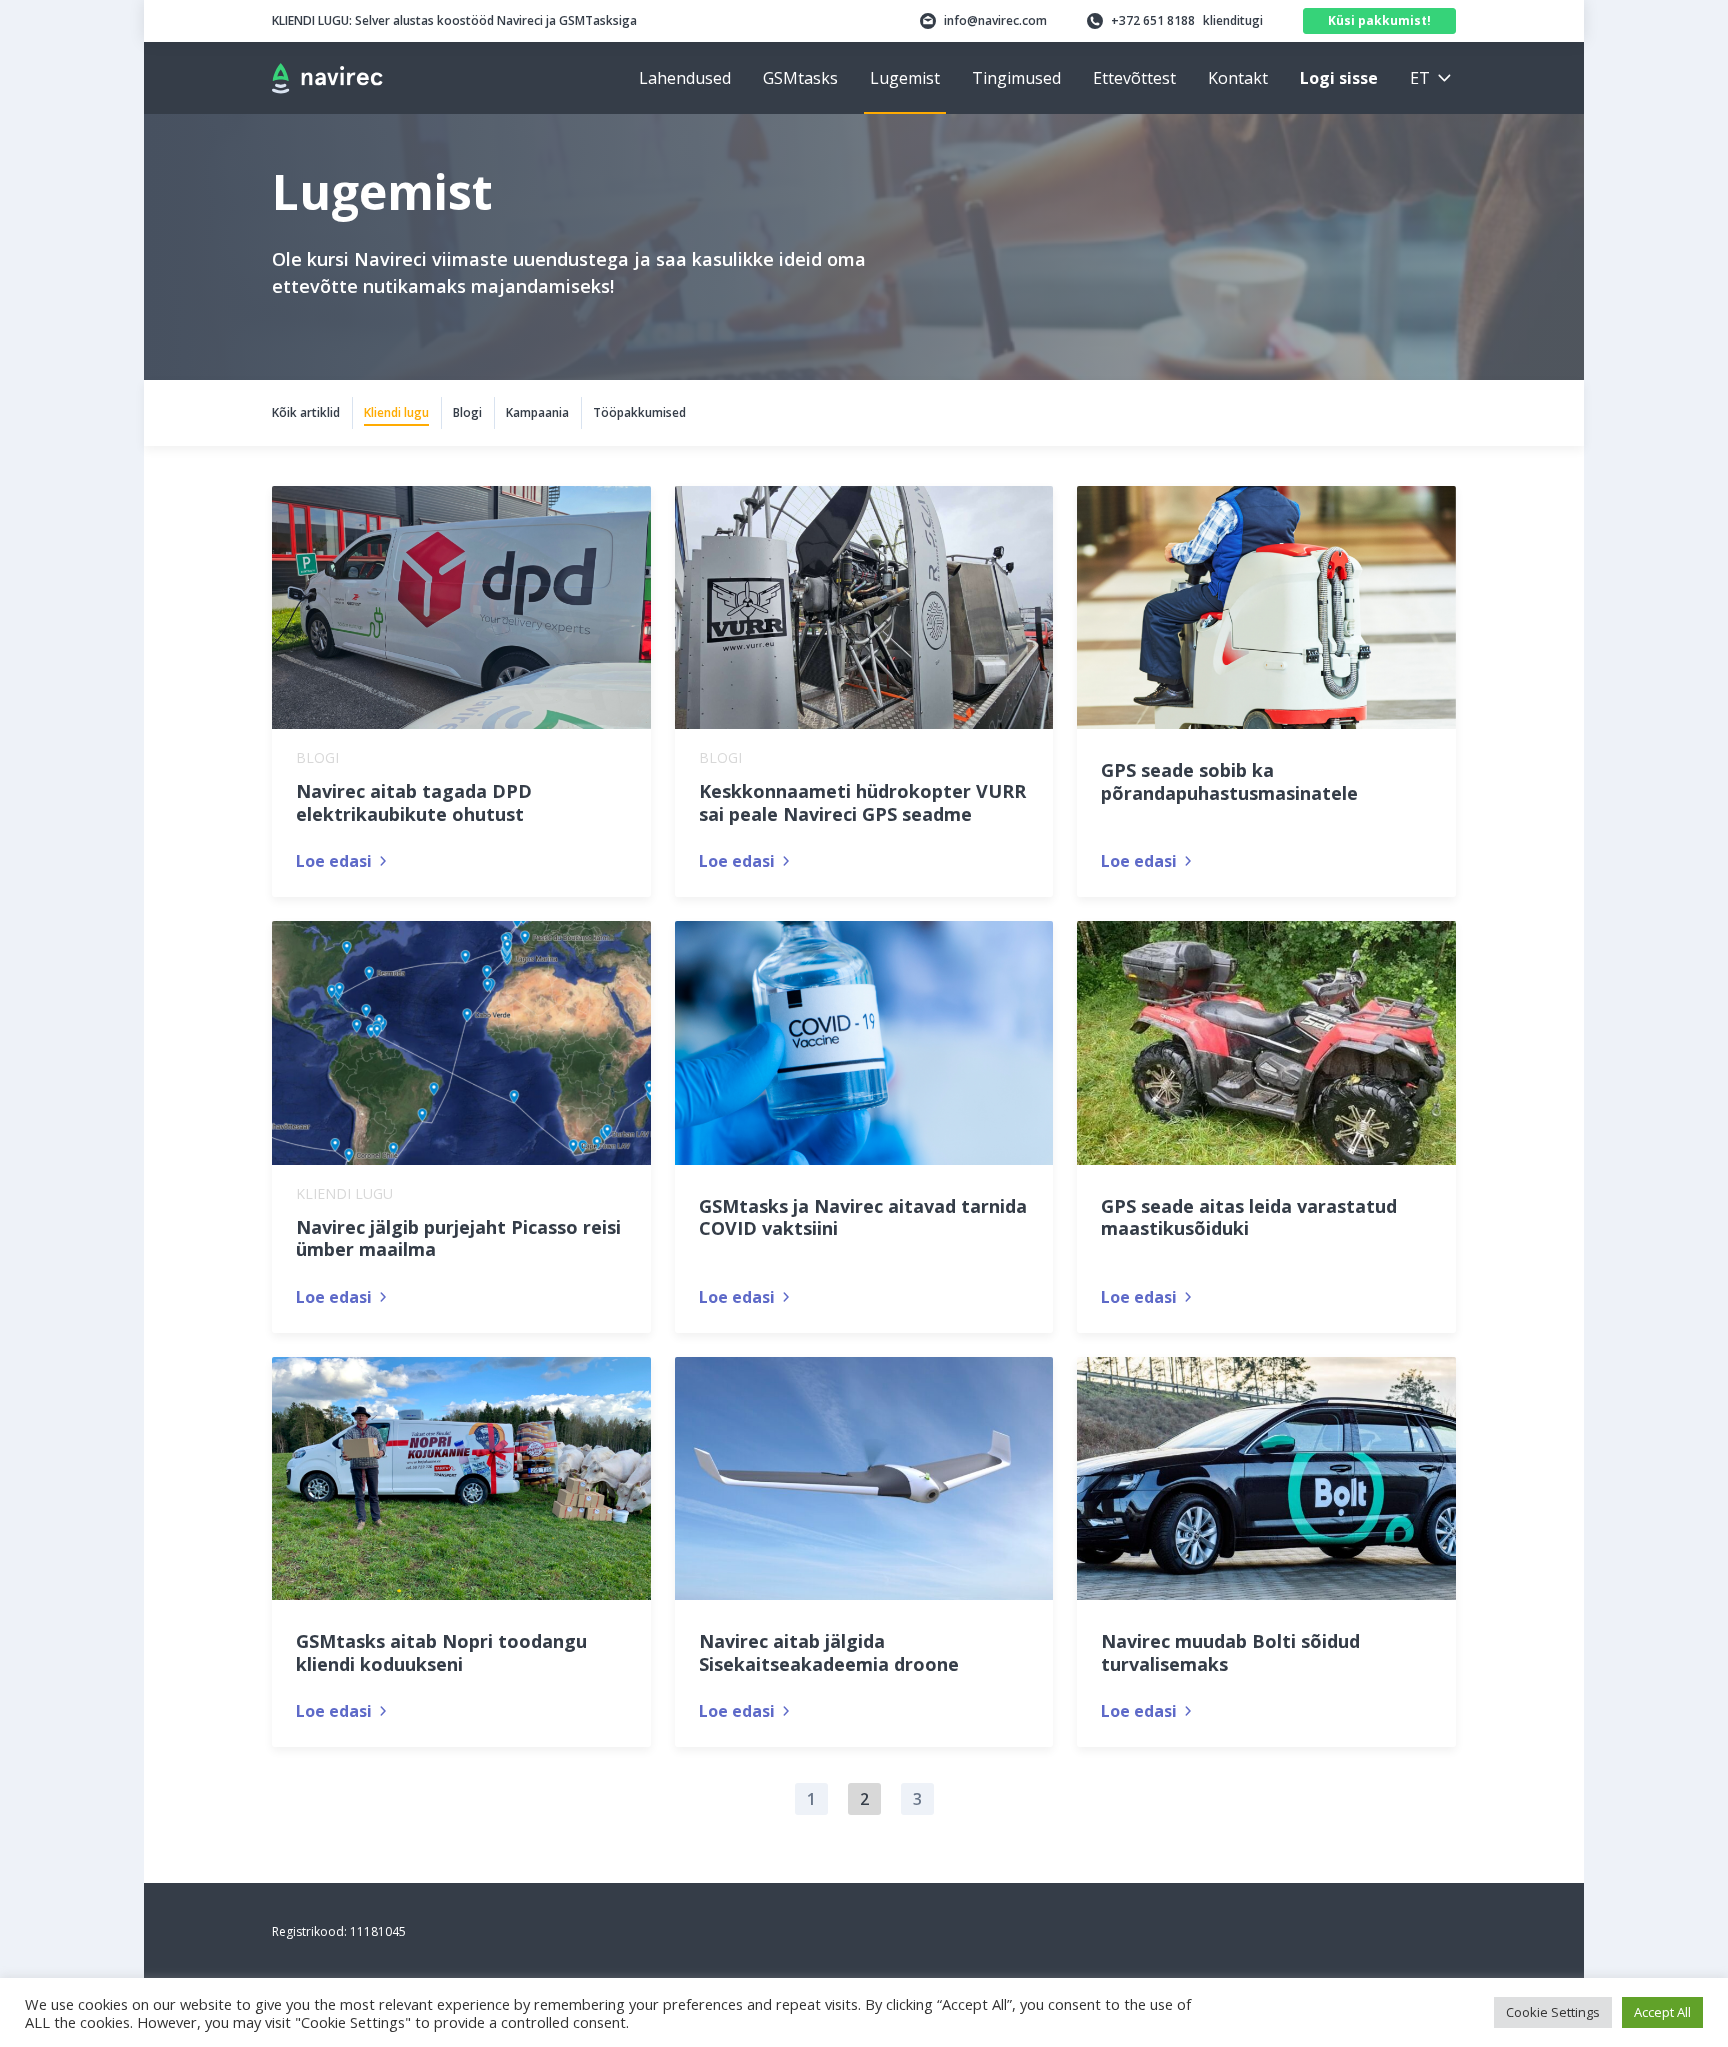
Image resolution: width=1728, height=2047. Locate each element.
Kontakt (1238, 78)
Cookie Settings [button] (1553, 2012)
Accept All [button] (1662, 2012)
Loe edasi (334, 861)
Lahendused (685, 78)
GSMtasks (800, 78)
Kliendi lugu (396, 412)
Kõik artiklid (306, 412)
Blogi (467, 412)
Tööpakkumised (639, 412)
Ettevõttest (1134, 78)
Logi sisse (1339, 78)
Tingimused (1016, 78)
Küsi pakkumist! (1379, 20)
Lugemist (905, 78)
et (1420, 78)
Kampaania (537, 412)
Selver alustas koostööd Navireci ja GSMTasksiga (454, 20)
